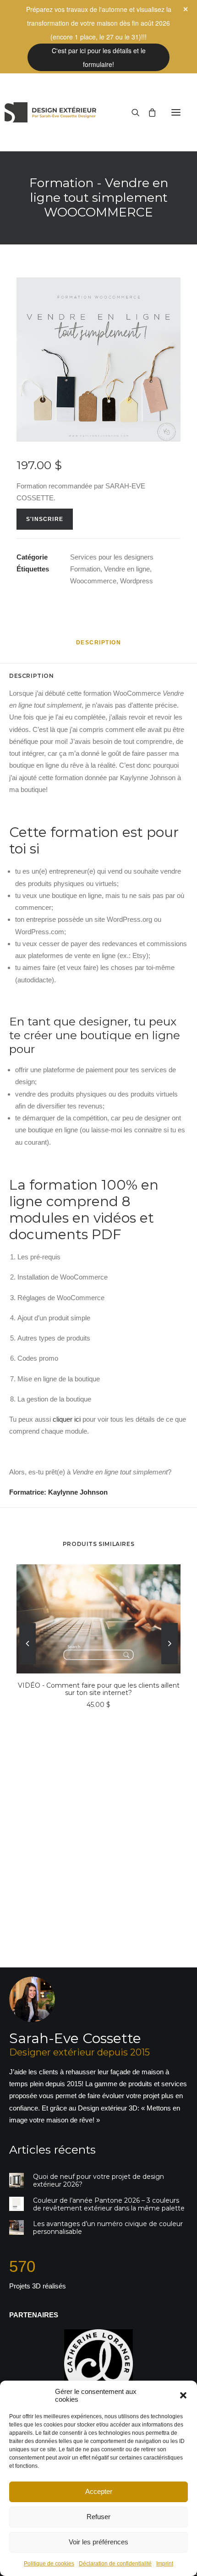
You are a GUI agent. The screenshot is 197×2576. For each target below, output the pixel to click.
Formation (85, 569)
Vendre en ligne (127, 569)
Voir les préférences (98, 2542)
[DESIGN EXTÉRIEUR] (50, 112)
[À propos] (98, 2051)
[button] (183, 2395)
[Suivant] (170, 1689)
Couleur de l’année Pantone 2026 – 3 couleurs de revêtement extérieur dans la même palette (109, 2204)
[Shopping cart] (148, 112)
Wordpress (137, 581)
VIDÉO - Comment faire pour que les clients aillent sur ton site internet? (99, 1689)
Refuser (98, 2517)
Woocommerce (93, 581)
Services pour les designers (112, 557)
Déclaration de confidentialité (115, 2564)
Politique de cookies (49, 2564)
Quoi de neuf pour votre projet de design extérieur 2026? (98, 2180)
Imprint (165, 2564)
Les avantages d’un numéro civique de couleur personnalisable (108, 2228)
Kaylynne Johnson (78, 1492)
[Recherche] (131, 112)
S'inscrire (45, 519)
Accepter (99, 2491)
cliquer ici (67, 1419)
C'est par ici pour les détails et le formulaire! (99, 57)
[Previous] (27, 1689)
